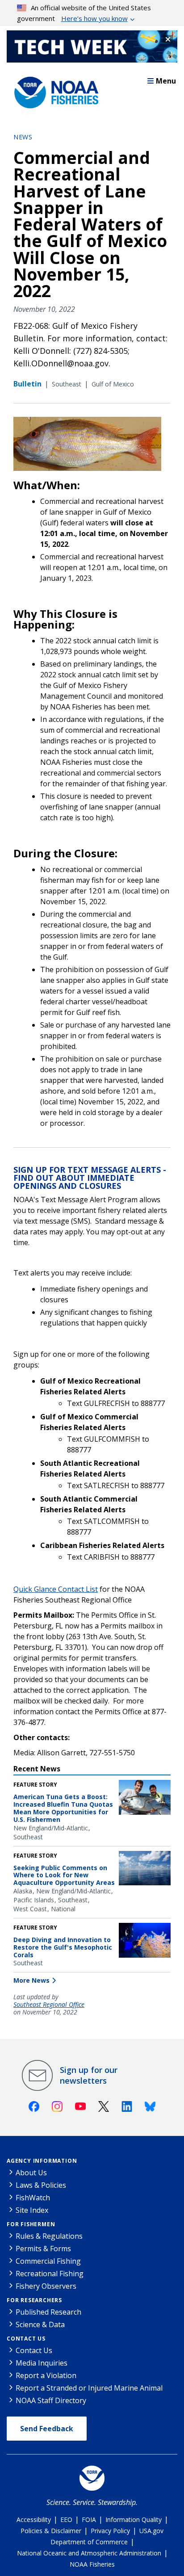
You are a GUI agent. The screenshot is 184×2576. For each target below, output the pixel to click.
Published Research (48, 2312)
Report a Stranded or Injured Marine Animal (89, 2388)
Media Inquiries (42, 2363)
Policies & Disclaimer (51, 2531)
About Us (31, 2173)
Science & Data (40, 2324)
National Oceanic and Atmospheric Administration (89, 2553)
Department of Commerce (89, 2542)
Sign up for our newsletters (89, 2075)
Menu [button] (166, 81)
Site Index (32, 2210)
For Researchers (34, 2300)
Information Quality (134, 2519)
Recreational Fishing (50, 2274)
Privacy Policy (110, 2531)
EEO (66, 2519)
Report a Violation (46, 2375)
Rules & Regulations (49, 2236)
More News (31, 1980)
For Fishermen (31, 2224)
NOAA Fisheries (92, 2564)
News (23, 137)
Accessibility (34, 2519)
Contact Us (26, 2339)
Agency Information (42, 2161)
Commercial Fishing (48, 2261)
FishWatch (33, 2198)
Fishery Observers (46, 2286)
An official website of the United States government (84, 13)
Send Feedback (47, 2429)
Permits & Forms (43, 2249)
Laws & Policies (41, 2185)
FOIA (89, 2519)
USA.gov (151, 2531)
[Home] (54, 90)
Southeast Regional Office (49, 2005)
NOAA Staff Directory (51, 2400)
